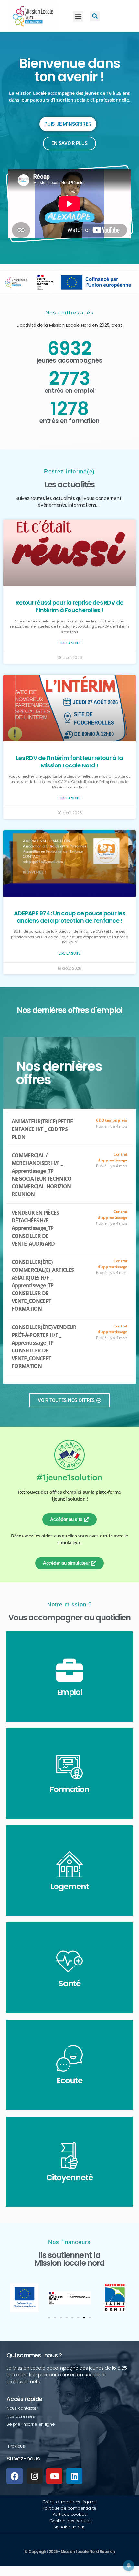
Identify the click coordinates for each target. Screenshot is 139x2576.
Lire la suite (69, 643)
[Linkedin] (74, 2476)
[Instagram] (35, 2476)
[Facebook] (15, 2476)
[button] (78, 16)
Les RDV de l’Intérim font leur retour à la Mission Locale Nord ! (69, 762)
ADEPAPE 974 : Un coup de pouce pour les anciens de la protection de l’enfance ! (69, 917)
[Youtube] (54, 2476)
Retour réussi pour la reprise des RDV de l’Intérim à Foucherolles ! (69, 606)
